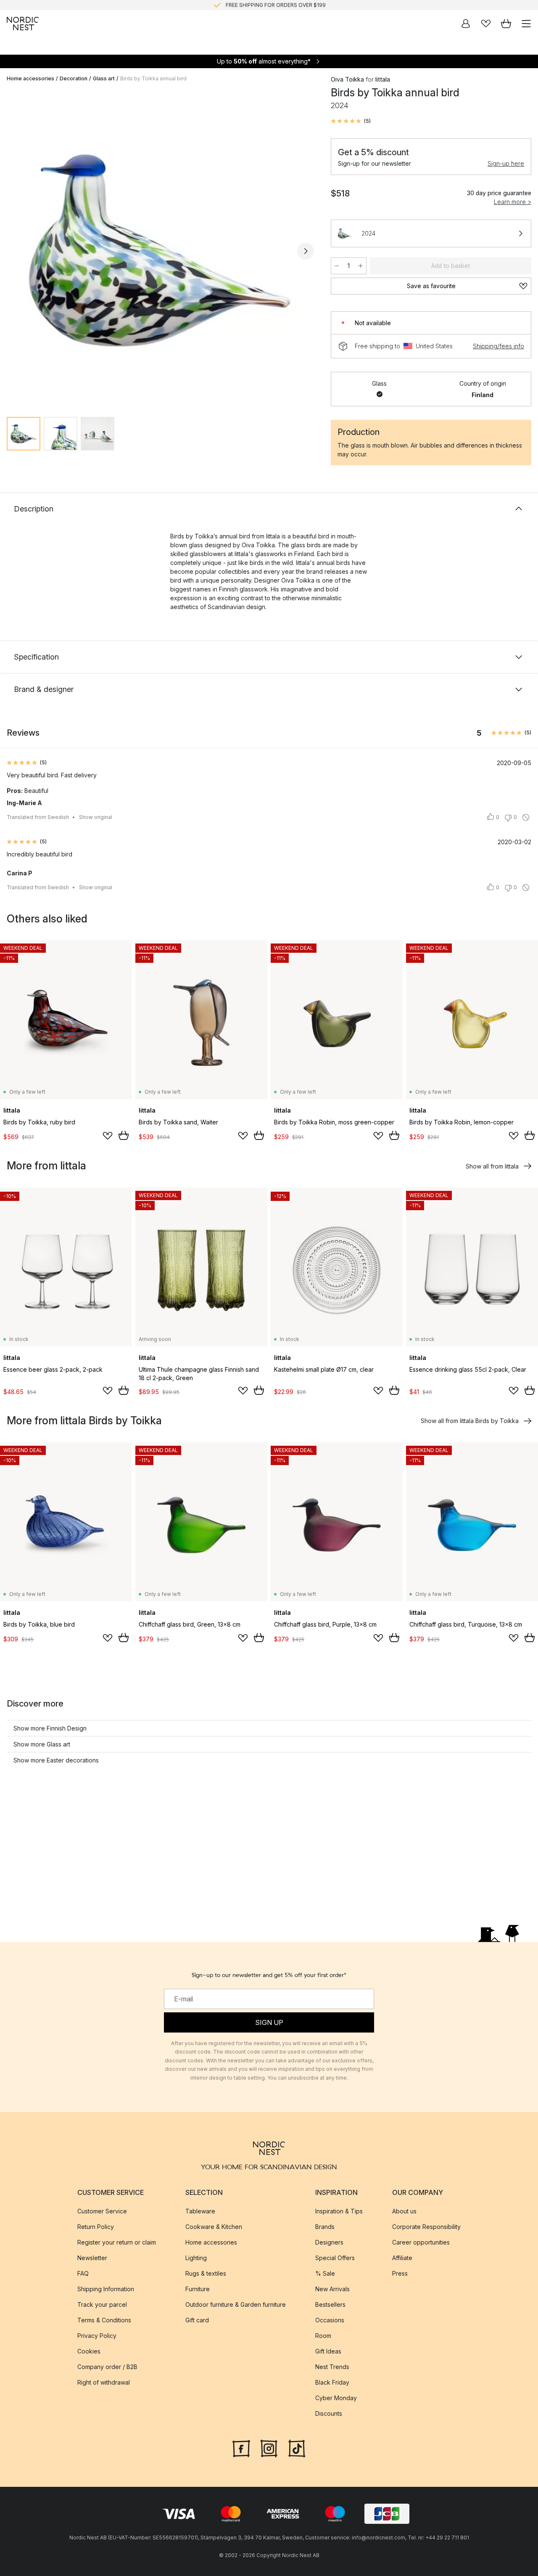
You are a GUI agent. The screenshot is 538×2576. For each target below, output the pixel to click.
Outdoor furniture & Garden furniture (236, 2304)
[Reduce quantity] (337, 266)
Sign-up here (506, 163)
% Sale (325, 2273)
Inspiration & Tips (339, 2211)
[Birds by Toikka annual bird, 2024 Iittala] (160, 250)
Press (400, 2273)
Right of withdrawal (104, 2382)
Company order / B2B (107, 2366)
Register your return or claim (117, 2242)
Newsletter (92, 2257)
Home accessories (30, 78)
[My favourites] (486, 24)
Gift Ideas (328, 2351)
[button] (351, 121)
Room (323, 2335)
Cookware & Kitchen (214, 2226)
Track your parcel (102, 2304)
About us (404, 2211)
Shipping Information (106, 2288)
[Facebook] (241, 2447)
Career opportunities (421, 2242)
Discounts (329, 2413)
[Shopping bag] (506, 24)
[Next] (306, 251)
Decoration (74, 78)
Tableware (200, 2211)
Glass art (104, 78)
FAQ (83, 2273)
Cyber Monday (336, 2397)
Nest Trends (332, 2366)
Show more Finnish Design (50, 1728)
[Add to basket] (124, 1135)
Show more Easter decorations (56, 1760)
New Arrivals (332, 2288)
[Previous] (15, 251)
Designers (329, 2242)
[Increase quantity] (361, 266)
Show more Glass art (42, 1744)
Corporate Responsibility (426, 2226)
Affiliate (402, 2257)
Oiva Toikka (347, 79)
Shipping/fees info (498, 346)
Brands (325, 2226)
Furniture (198, 2288)
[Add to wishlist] (108, 1136)
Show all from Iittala (492, 1166)
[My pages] (466, 24)
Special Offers (335, 2257)
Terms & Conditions (104, 2320)
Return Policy (96, 2226)
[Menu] (526, 24)
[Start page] (23, 24)
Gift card (197, 2320)
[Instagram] (269, 2447)
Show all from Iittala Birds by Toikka (470, 1421)
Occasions (330, 2320)
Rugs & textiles (206, 2273)
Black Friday (332, 2382)
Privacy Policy (97, 2335)
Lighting (196, 2257)
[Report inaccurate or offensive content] (526, 817)
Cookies (89, 2351)
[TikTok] (297, 2447)
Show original (96, 817)
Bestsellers (330, 2304)
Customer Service (102, 2211)
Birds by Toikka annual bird (153, 78)
